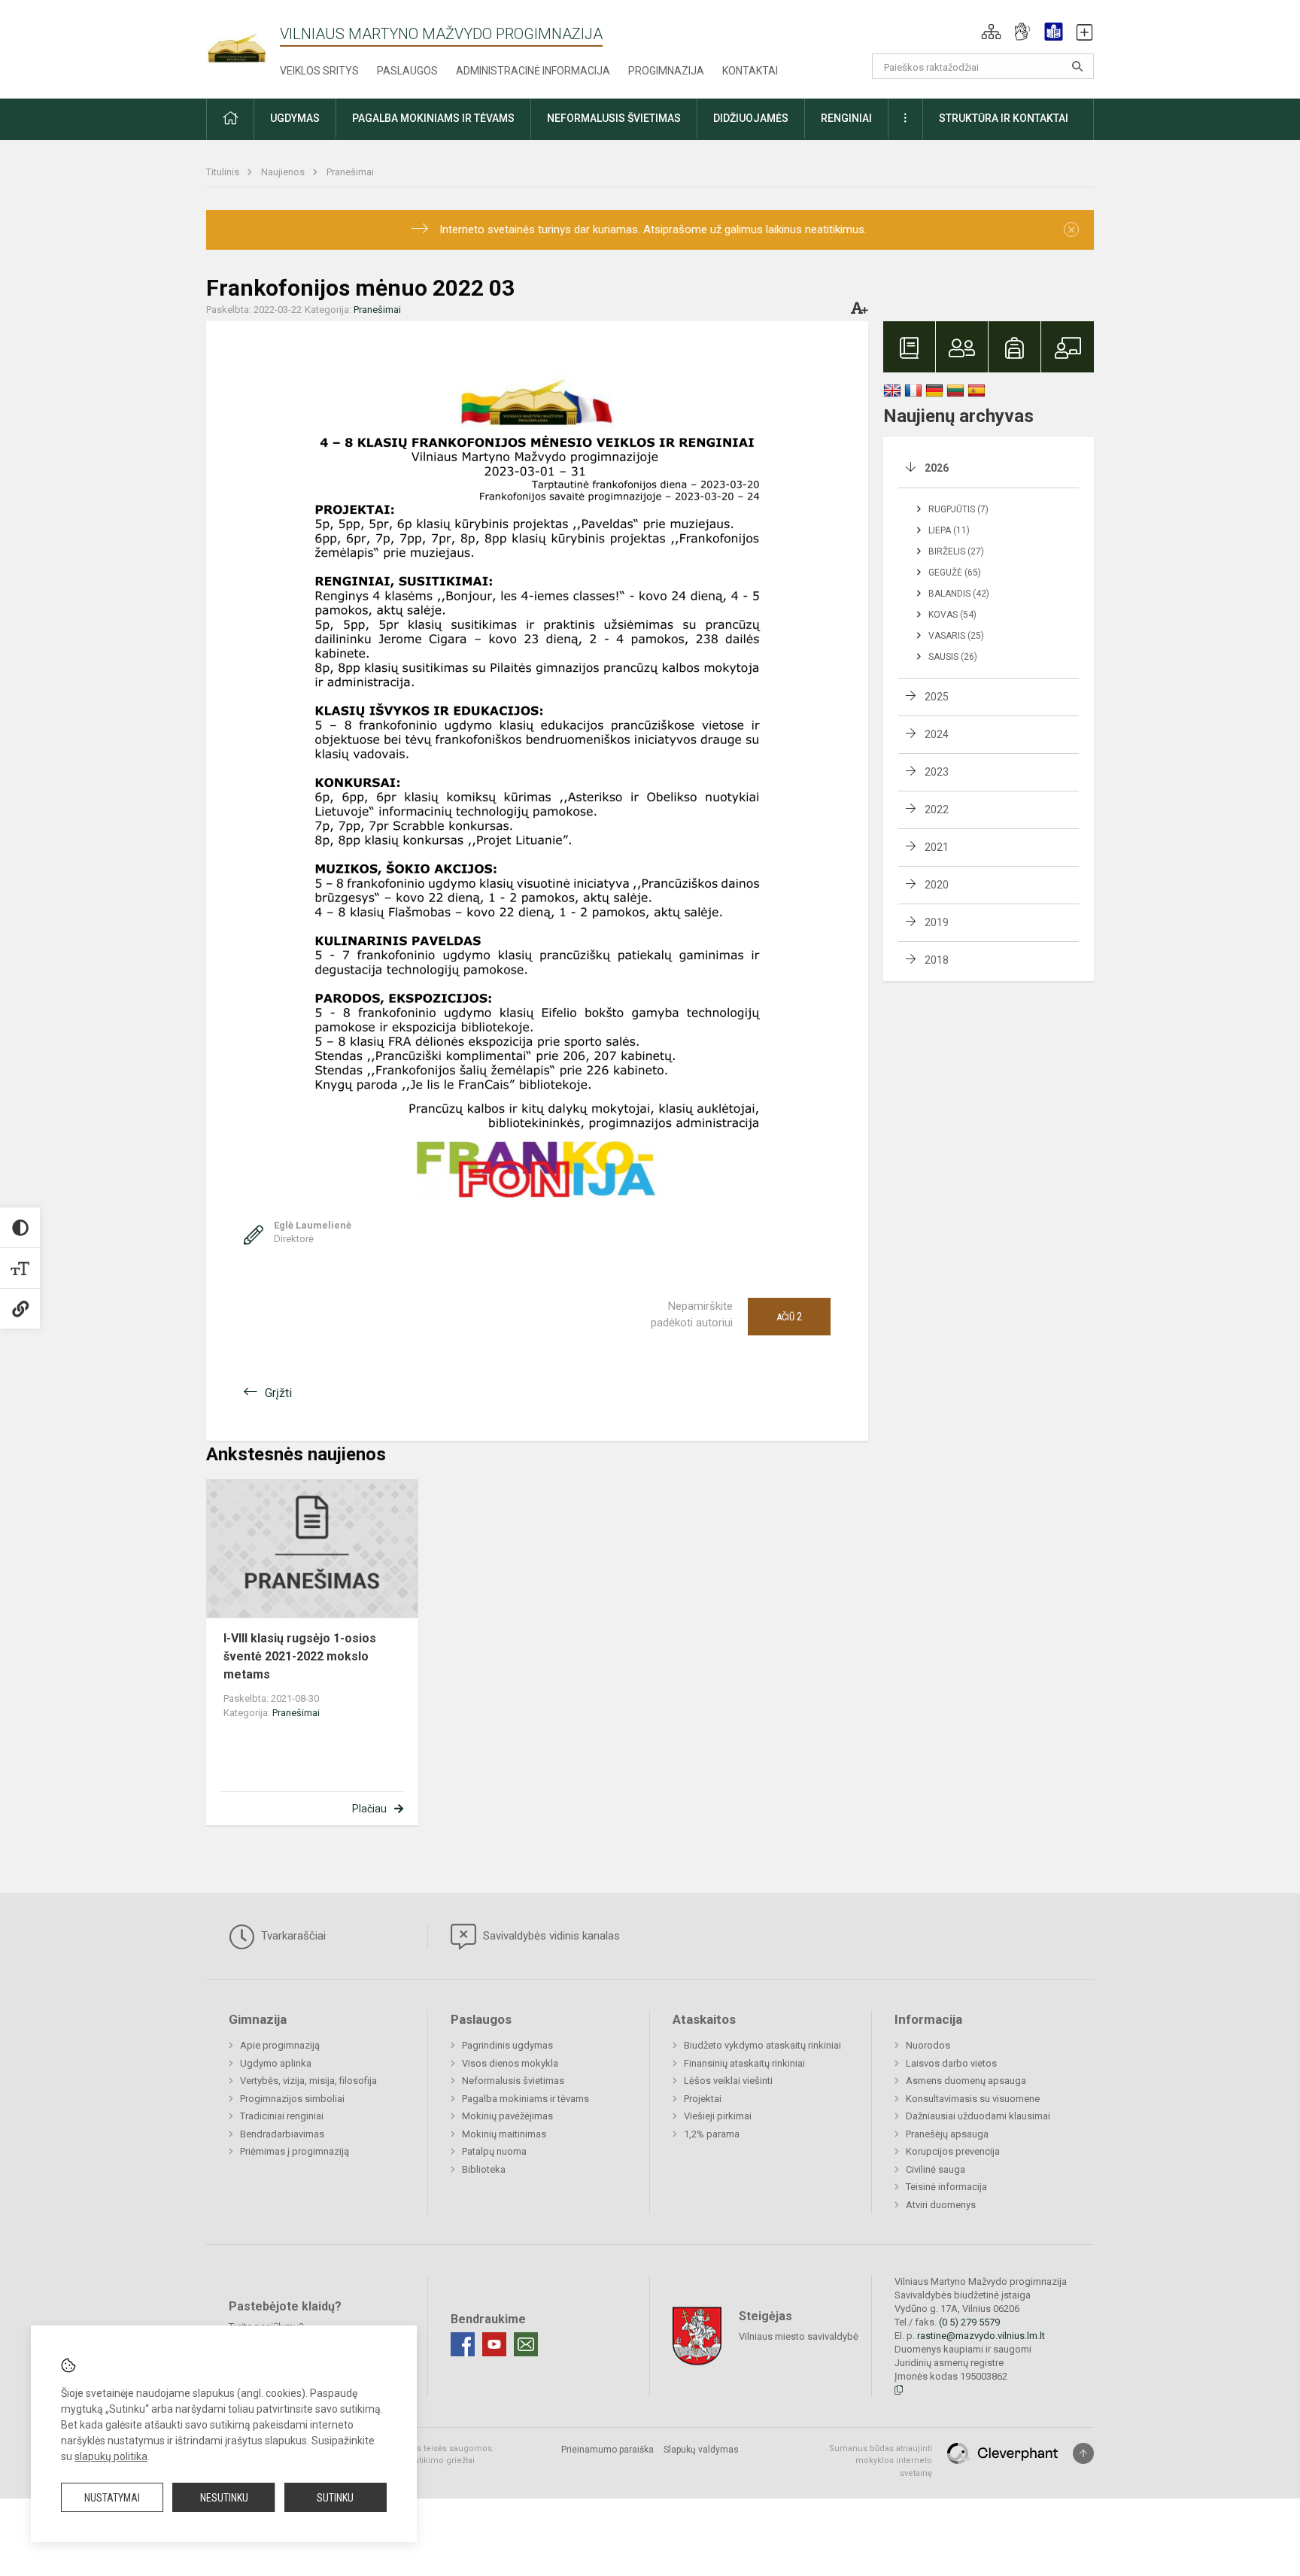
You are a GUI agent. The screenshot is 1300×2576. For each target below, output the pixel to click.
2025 (937, 697)
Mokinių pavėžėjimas (507, 2116)
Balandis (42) (959, 594)
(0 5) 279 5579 (969, 2322)
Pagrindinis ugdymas (507, 2045)
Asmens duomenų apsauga (966, 2081)
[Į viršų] (1083, 2453)
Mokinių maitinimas (504, 2134)
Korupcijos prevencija (953, 2151)
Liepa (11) (949, 530)
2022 (937, 810)
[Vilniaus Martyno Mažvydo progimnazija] (243, 39)
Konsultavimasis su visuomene (973, 2099)
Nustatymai (112, 2498)
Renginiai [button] (846, 118)
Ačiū (789, 1317)
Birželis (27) (956, 551)
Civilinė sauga (936, 2169)
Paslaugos (407, 71)
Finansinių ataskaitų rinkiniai (744, 2063)
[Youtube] (494, 2344)
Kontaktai (750, 71)
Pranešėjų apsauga (947, 2134)
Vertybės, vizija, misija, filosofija (308, 2081)
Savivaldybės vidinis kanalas (550, 1936)
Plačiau (369, 1809)
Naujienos (284, 172)
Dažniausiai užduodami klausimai (978, 2116)
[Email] (526, 2344)
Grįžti (278, 1393)
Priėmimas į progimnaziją (295, 2151)
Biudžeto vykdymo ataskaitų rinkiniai (762, 2045)
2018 (937, 960)
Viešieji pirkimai (718, 2116)
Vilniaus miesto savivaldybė (799, 2336)
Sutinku (335, 2498)
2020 (937, 885)
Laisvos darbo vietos (951, 2063)
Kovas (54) (952, 615)
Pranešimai (350, 172)
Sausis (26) (953, 657)
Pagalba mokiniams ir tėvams (525, 2099)
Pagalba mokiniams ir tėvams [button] (433, 118)
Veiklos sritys (319, 71)
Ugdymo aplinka (276, 2063)
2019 (937, 922)
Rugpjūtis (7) (958, 509)
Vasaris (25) (956, 636)
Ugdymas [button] (295, 118)
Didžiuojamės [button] (751, 118)
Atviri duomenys (941, 2205)
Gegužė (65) (955, 573)
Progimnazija (666, 71)
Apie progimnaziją (280, 2045)
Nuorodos (928, 2045)
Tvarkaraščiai (292, 1936)
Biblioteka (484, 2169)
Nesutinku (224, 2498)
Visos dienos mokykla (510, 2063)
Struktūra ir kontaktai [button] (1004, 118)
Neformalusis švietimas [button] (614, 118)
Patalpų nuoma (494, 2151)
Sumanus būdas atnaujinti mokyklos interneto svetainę (881, 2461)
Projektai (703, 2099)
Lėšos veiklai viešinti (728, 2081)
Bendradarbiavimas (282, 2134)
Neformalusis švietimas (513, 2081)
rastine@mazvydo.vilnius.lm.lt (981, 2336)
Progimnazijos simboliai (292, 2099)
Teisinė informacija (946, 2187)
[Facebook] (463, 2344)
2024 (937, 734)
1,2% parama (712, 2134)
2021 (937, 847)
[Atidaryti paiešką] (1077, 66)
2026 (937, 468)
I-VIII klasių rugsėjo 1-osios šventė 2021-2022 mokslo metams (300, 1656)
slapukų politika (111, 2456)
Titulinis (224, 172)
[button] (991, 32)
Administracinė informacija (533, 71)
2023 (937, 772)
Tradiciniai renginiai (282, 2116)
